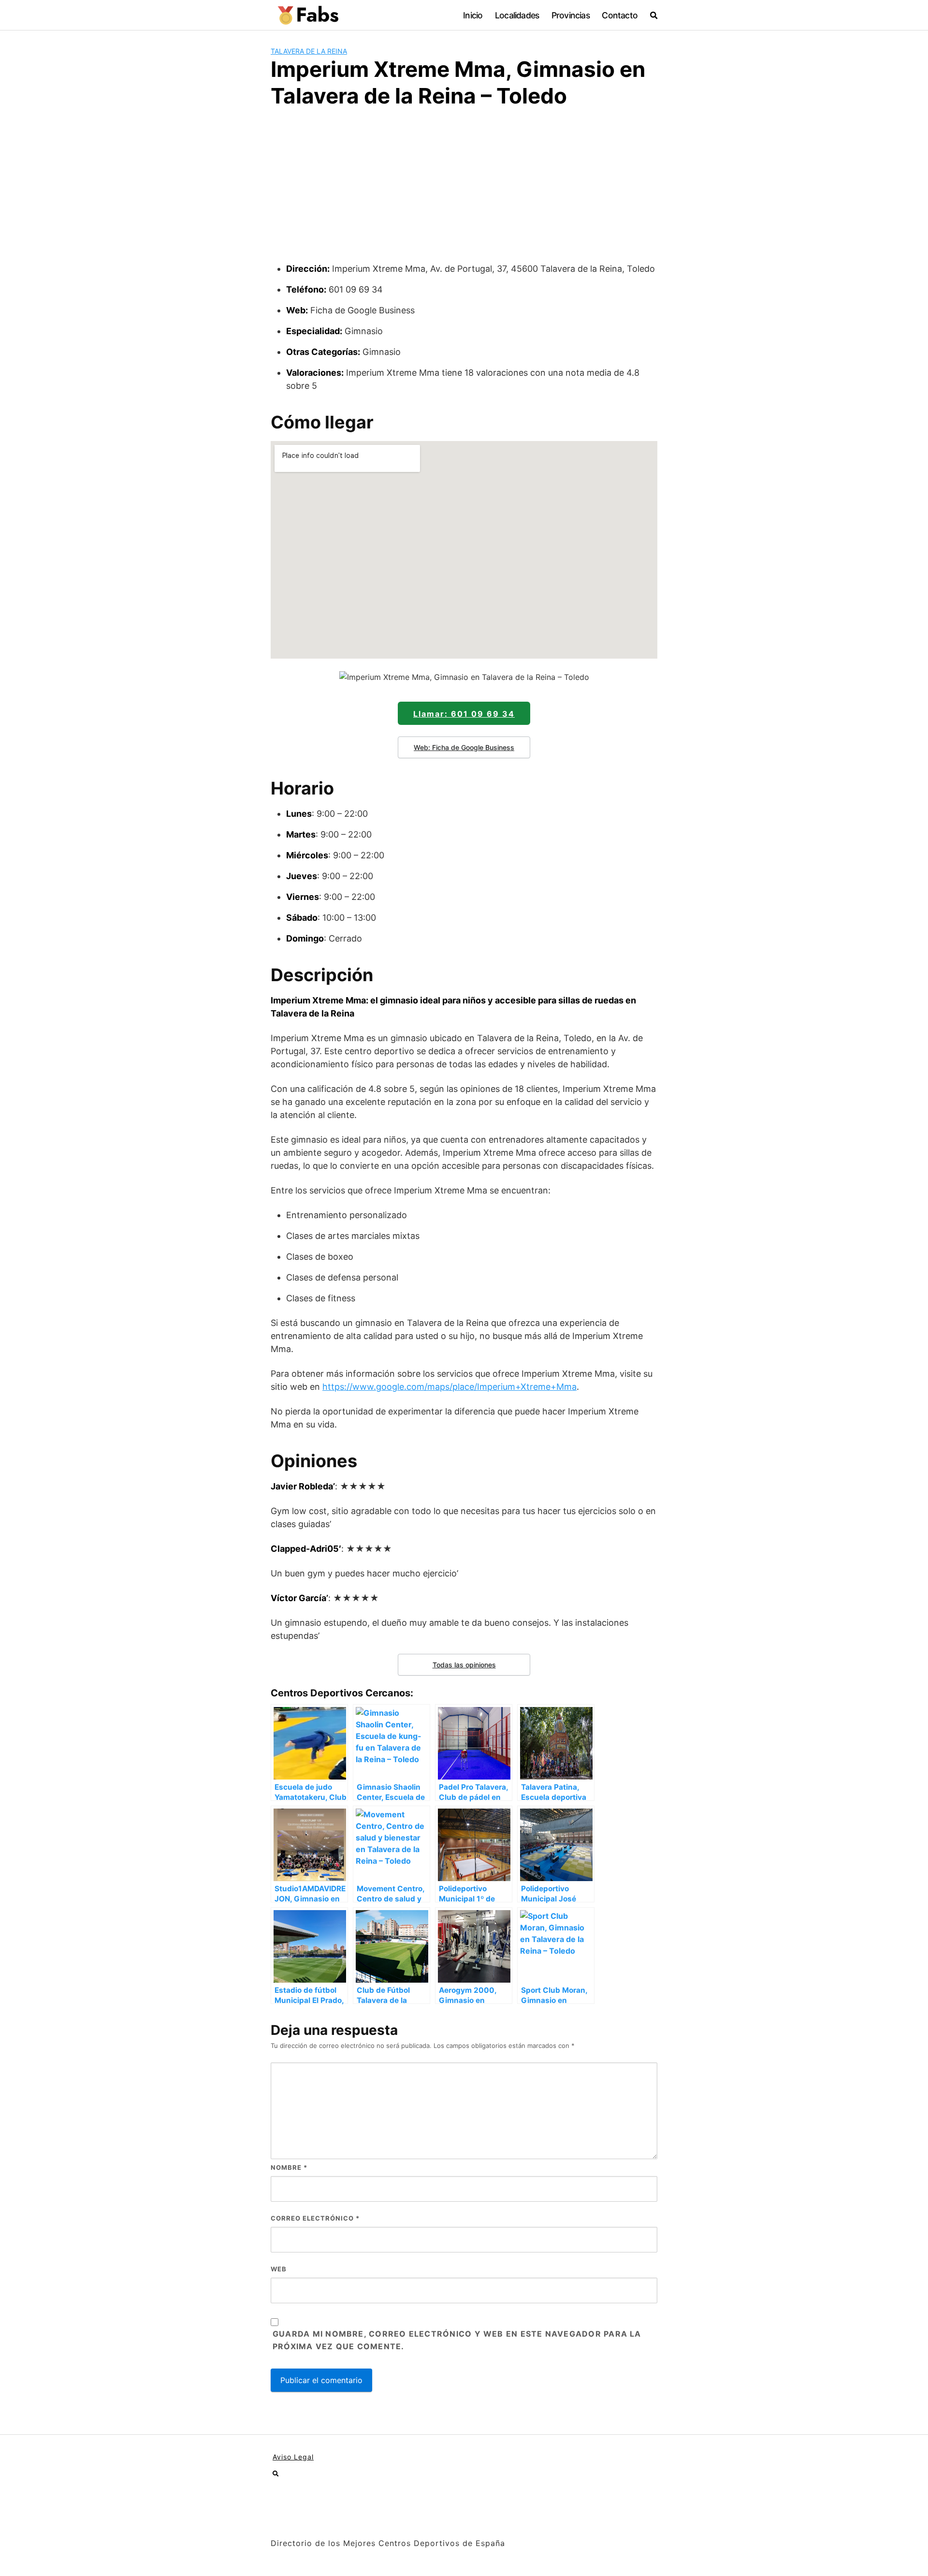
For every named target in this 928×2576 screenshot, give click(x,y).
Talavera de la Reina (309, 51)
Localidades (517, 15)
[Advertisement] (464, 190)
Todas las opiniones (464, 1665)
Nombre (289, 2167)
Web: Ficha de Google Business (464, 747)
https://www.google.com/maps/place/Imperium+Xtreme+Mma (449, 1387)
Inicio (473, 15)
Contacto (620, 15)
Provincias (571, 15)
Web (279, 2269)
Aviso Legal (293, 2457)
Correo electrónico (315, 2218)
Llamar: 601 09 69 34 (464, 714)
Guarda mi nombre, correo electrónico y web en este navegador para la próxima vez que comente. (457, 2340)
